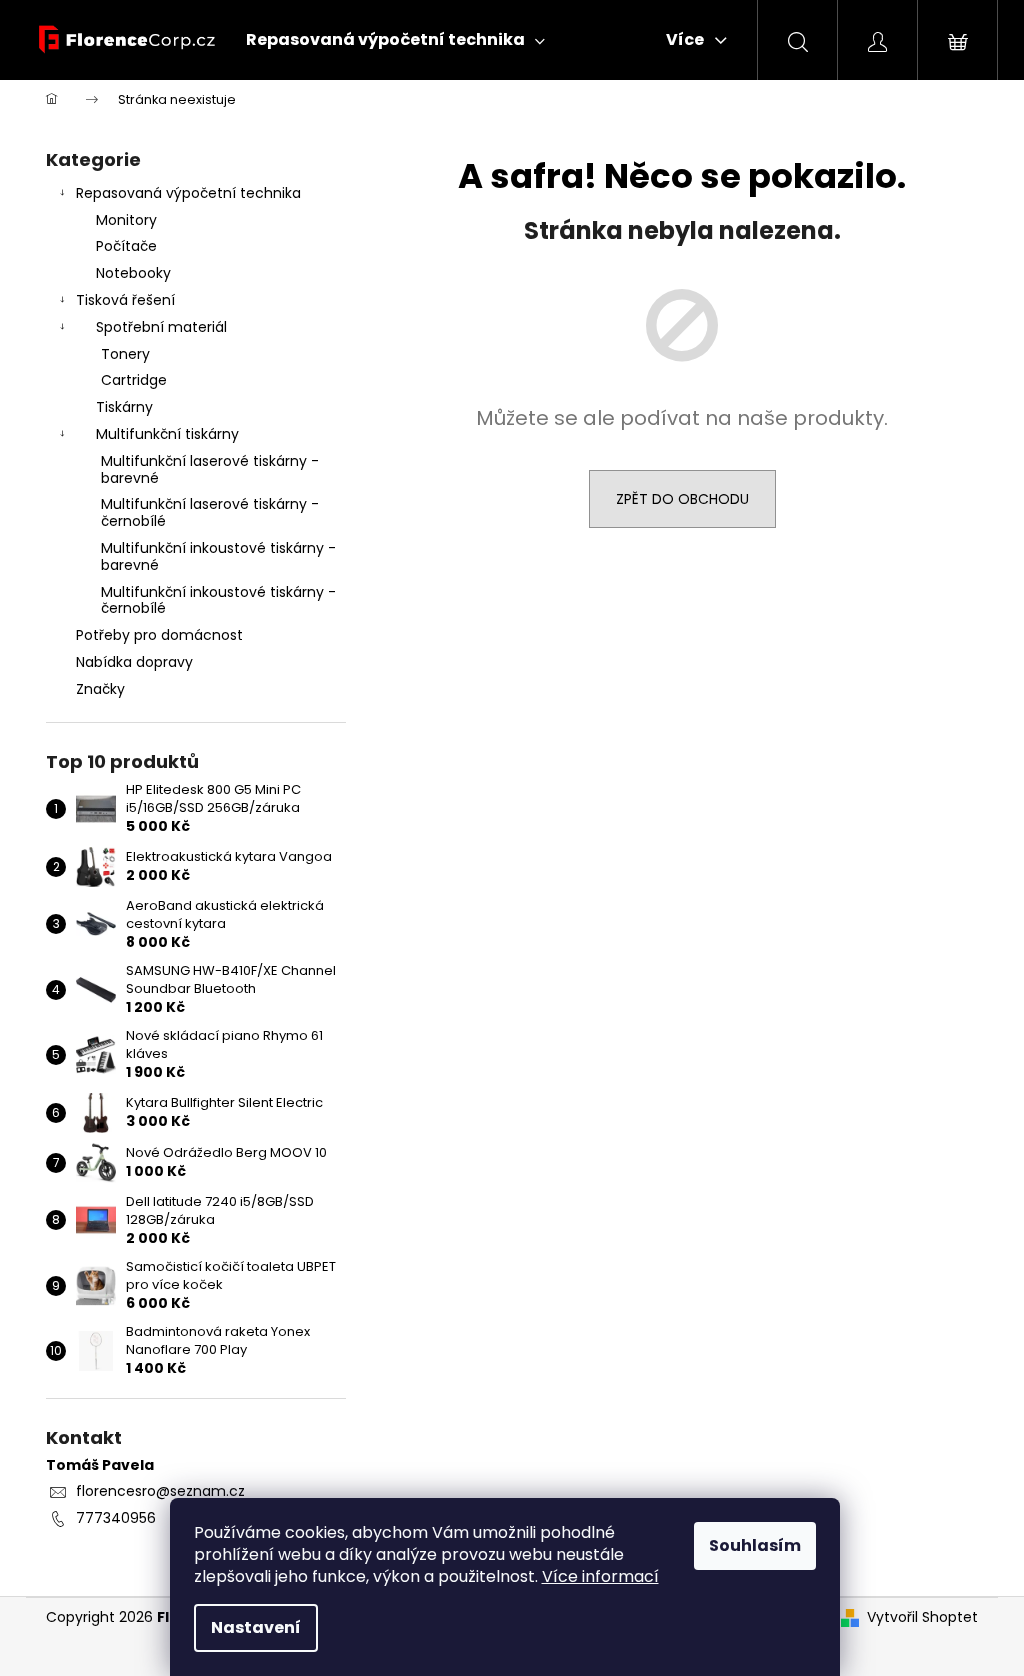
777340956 (116, 1518)
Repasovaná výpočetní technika (188, 193)
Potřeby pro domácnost (159, 635)
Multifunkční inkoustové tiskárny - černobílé (218, 600)
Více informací (600, 1576)
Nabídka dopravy (134, 662)
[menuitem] (395, 40)
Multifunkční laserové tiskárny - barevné (210, 469)
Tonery (125, 354)
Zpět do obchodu (682, 499)
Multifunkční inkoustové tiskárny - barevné (218, 556)
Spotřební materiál (161, 327)
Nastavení (256, 1627)
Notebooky (133, 273)
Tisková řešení (125, 300)
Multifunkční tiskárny (167, 434)
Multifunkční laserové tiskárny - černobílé (210, 512)
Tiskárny (124, 407)
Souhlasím (755, 1545)
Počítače (126, 246)
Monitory (126, 220)
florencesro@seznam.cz (160, 1491)
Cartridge (134, 380)
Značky (100, 689)
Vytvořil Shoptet (922, 1617)
